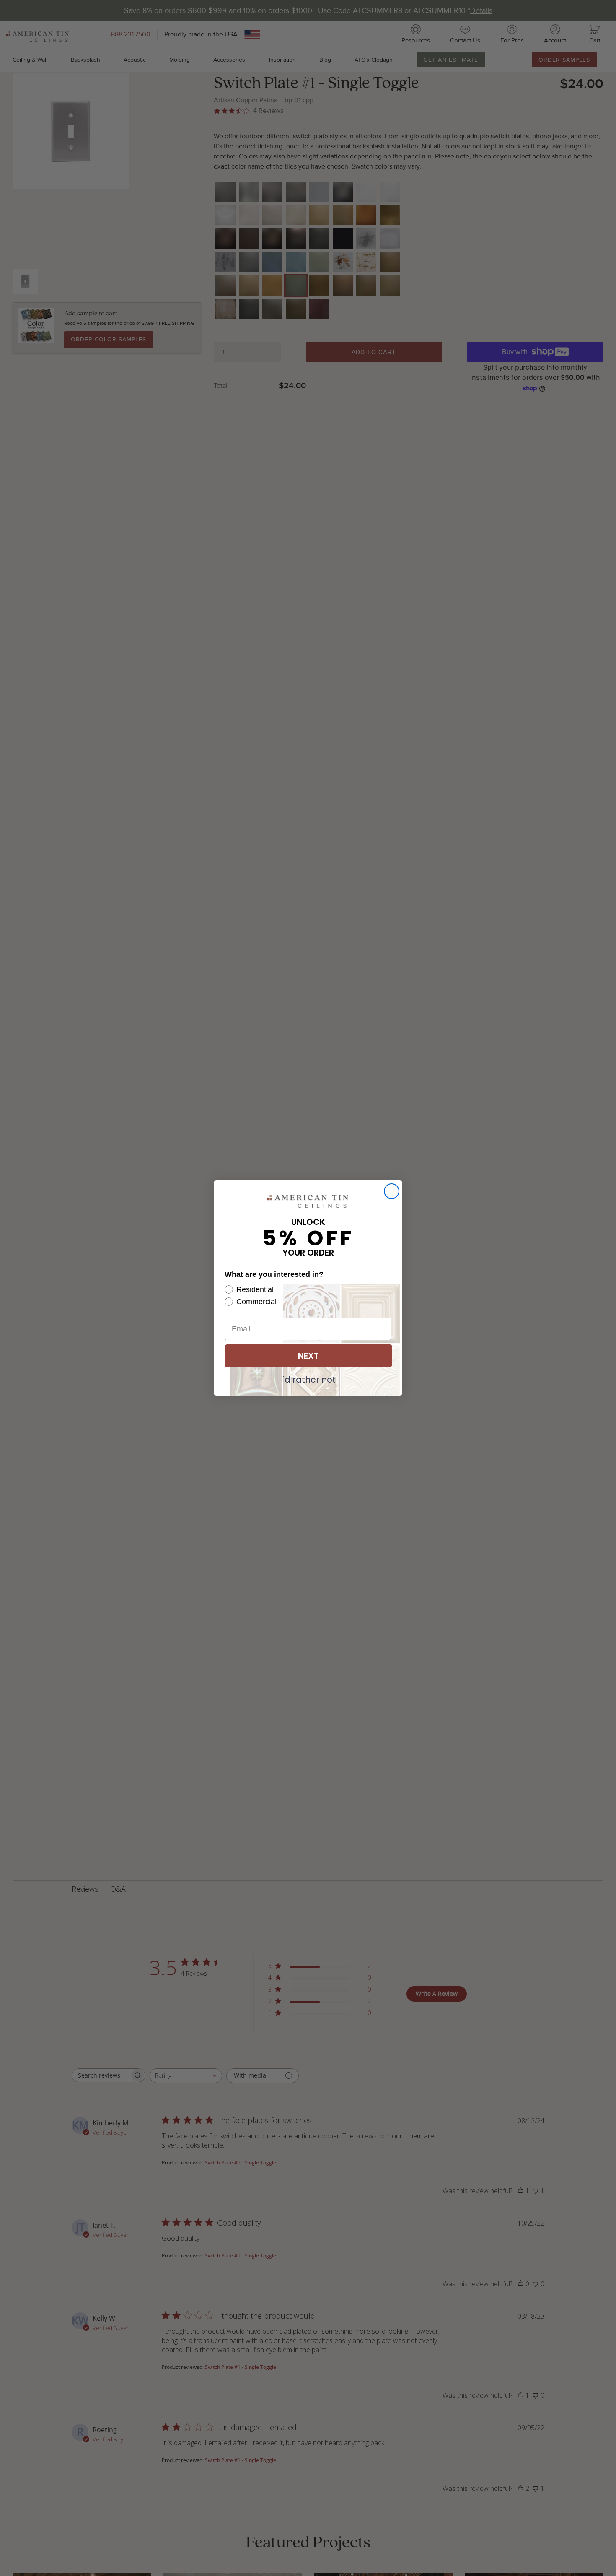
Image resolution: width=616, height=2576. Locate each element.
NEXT (308, 1356)
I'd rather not (308, 1379)
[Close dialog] (392, 1191)
